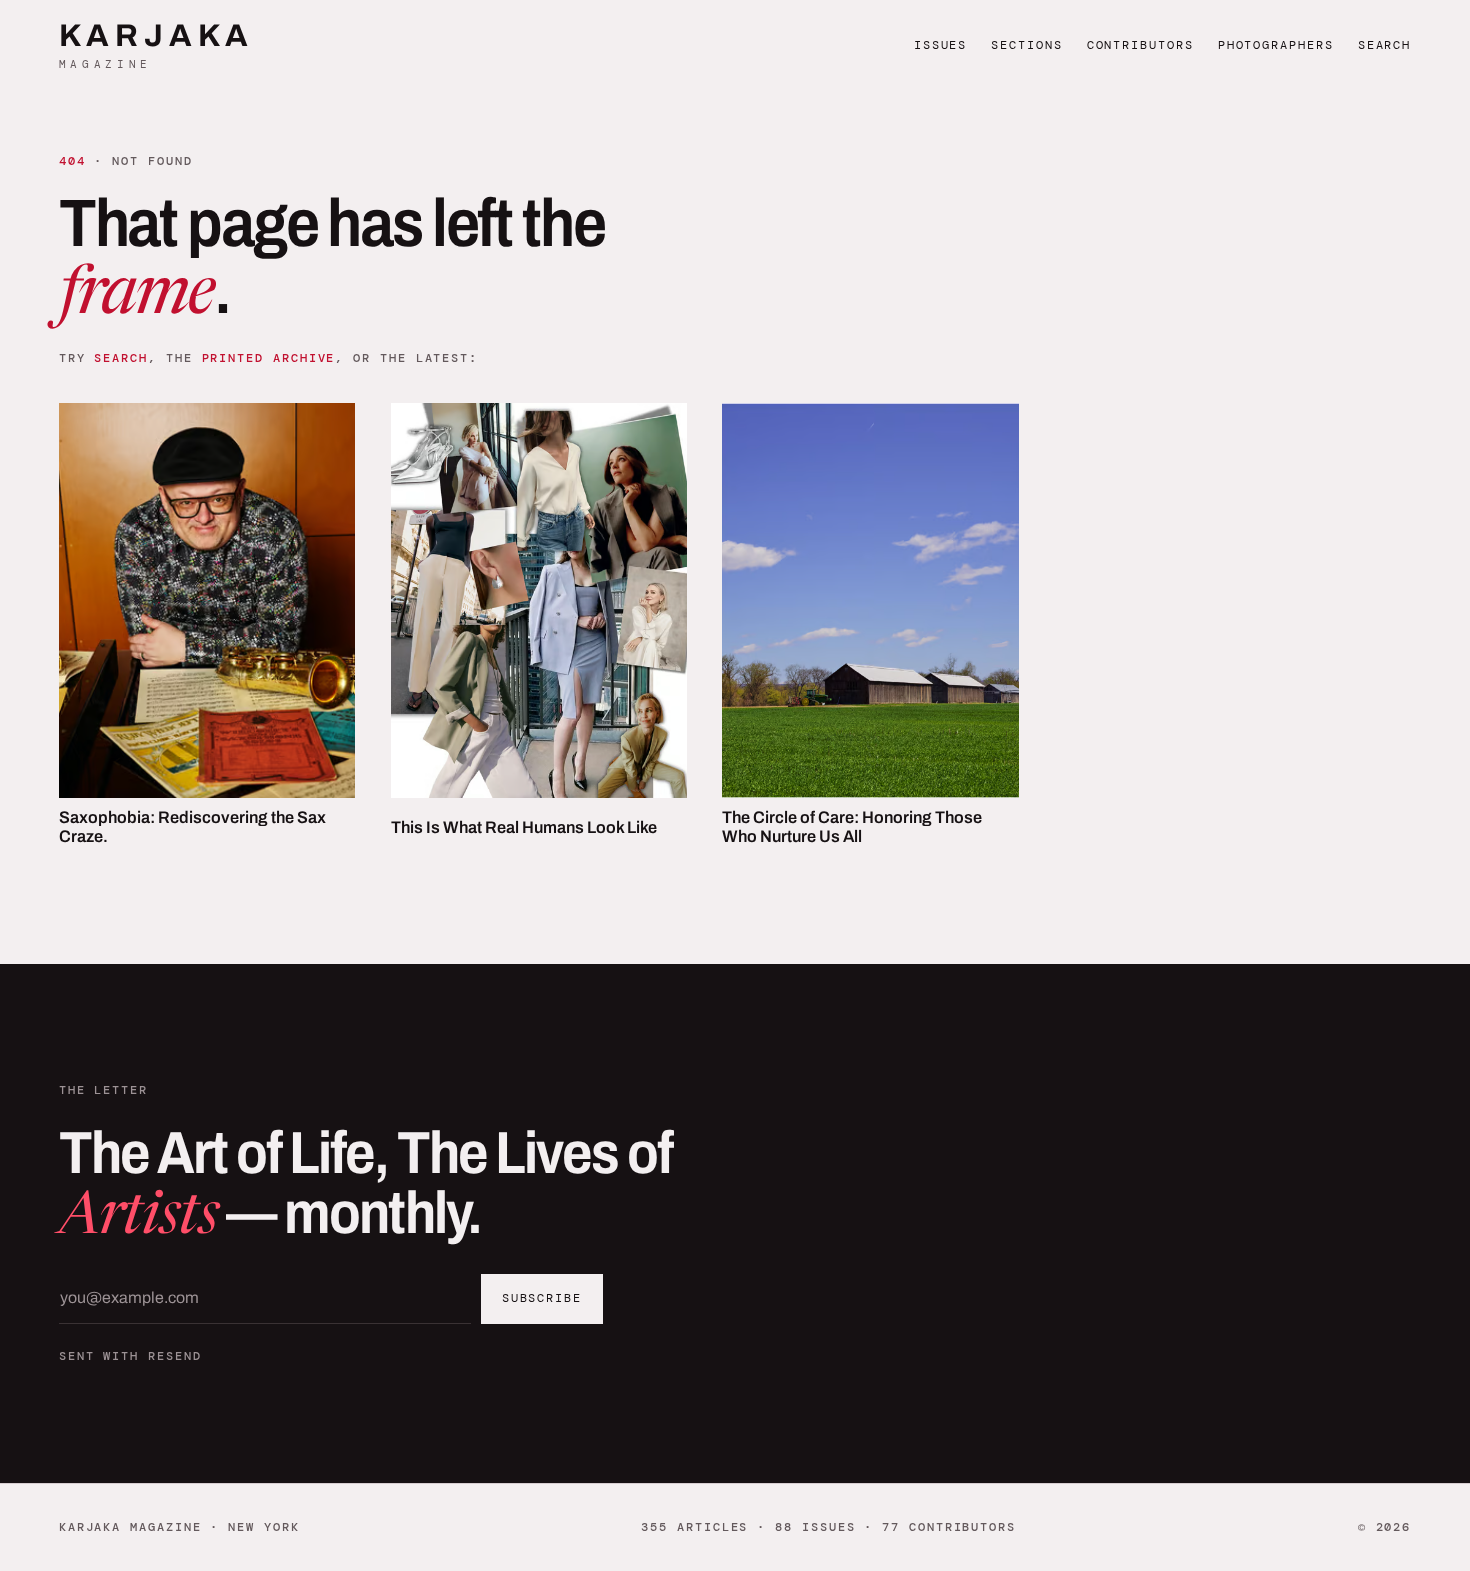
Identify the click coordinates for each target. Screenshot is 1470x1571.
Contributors (1140, 45)
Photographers (1276, 45)
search (121, 358)
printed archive (269, 358)
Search (1385, 45)
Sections (1026, 45)
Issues (941, 45)
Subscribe (542, 1298)
